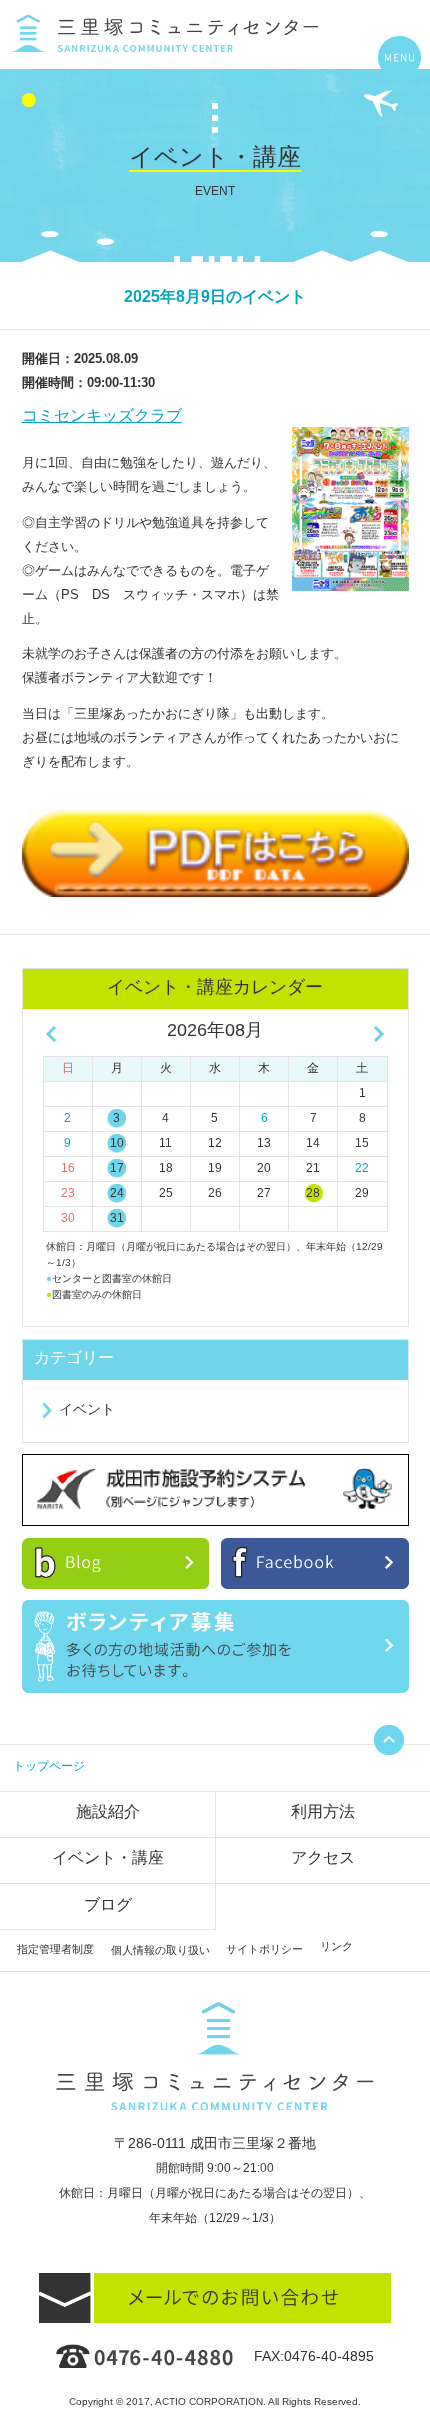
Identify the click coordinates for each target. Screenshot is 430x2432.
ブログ (108, 1904)
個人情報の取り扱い (160, 1950)
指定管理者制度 (55, 1949)
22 (362, 1168)
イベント (87, 1409)
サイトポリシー (264, 1949)
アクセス (323, 1857)
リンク (336, 1946)
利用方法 (323, 1811)
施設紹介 (108, 1811)
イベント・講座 (108, 1857)
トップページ (49, 1766)
